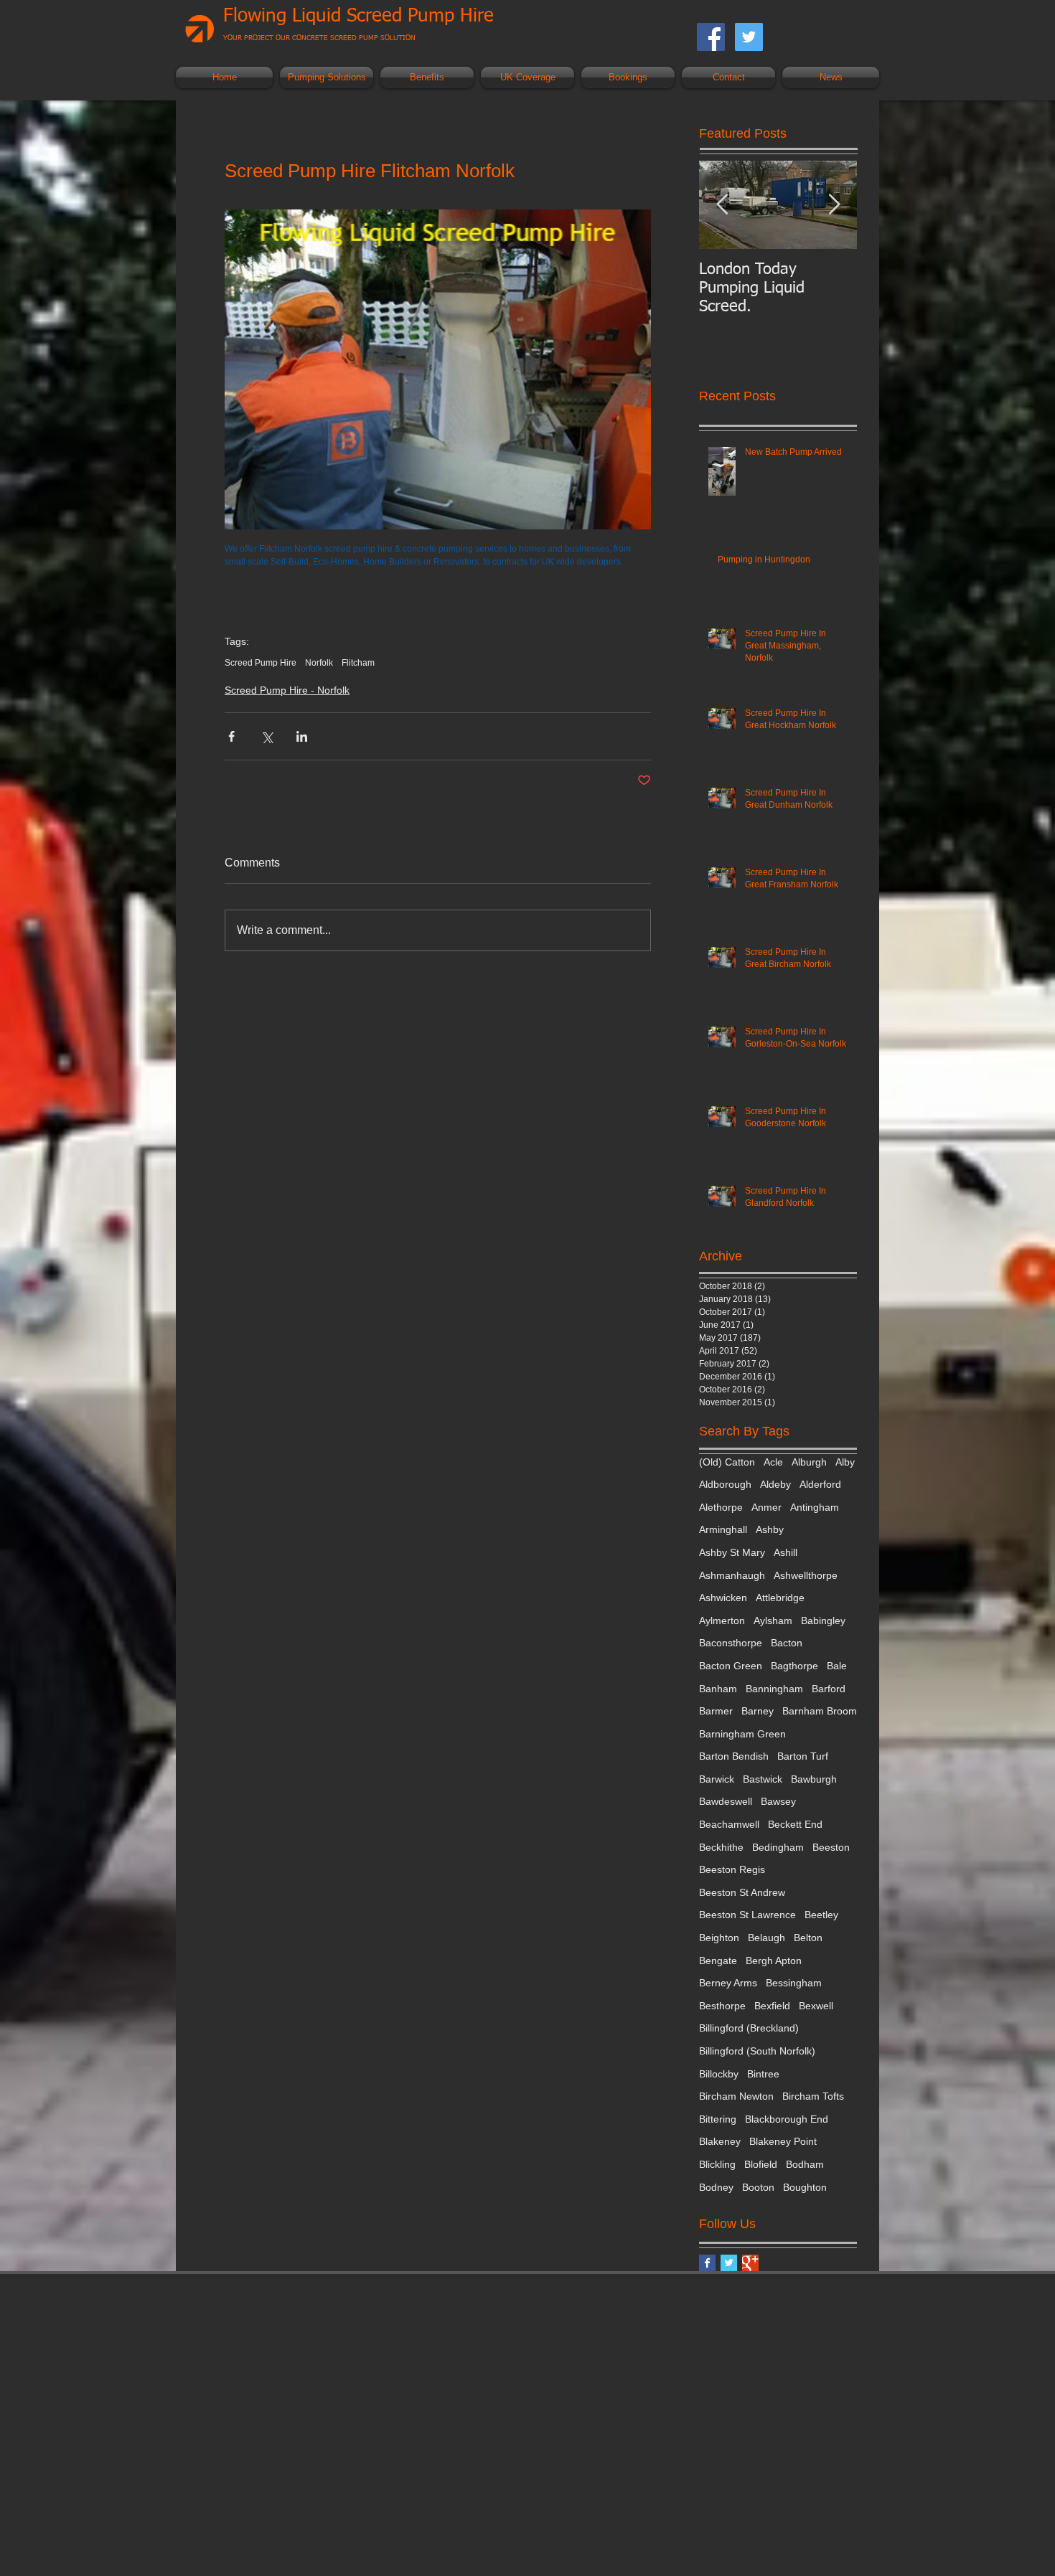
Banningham (774, 1689)
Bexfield (772, 2006)
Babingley (823, 1620)
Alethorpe (721, 1507)
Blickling (717, 2164)
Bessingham (794, 1983)
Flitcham (358, 663)
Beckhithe (721, 1847)
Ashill (786, 1552)
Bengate (718, 1961)
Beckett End (795, 1824)
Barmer (716, 1711)
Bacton (787, 1643)
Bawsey (778, 1801)
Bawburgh (814, 1779)
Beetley (821, 1915)
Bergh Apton (774, 1961)
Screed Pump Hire (261, 663)
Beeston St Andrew (742, 1892)
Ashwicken (723, 1598)
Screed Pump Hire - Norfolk (287, 690)
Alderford (820, 1484)
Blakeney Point (783, 2141)
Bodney (716, 2187)
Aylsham (773, 1620)
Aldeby (775, 1484)
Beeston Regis (732, 1869)
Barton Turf (803, 1756)
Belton (808, 1938)
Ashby (770, 1529)
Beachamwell (729, 1824)
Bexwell (816, 2006)
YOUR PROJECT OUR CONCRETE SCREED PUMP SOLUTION (319, 38)
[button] (327, 77)
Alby (845, 1462)
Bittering (718, 2119)
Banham (718, 1689)
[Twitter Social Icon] (749, 37)
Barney (758, 1711)
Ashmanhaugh (732, 1575)
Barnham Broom (820, 1711)
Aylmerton (722, 1620)
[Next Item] (834, 205)
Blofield (761, 2164)
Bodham (805, 2164)
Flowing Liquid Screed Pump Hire (358, 16)
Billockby (719, 2074)
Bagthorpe (794, 1666)
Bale (837, 1666)
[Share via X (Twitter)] (267, 736)
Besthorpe (722, 2006)
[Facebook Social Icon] (711, 37)
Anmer (766, 1507)
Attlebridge (780, 1598)
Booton (758, 2187)
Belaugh (766, 1938)
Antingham (815, 1507)
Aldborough (725, 1484)
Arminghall (723, 1529)
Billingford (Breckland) (749, 2028)
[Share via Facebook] (231, 736)
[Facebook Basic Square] (707, 2263)
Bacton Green (731, 1666)
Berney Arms (728, 1983)
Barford (829, 1689)
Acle (773, 1462)
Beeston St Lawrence (747, 1915)
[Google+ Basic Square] (750, 2263)
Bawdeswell (726, 1801)
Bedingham (778, 1847)
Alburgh (809, 1462)
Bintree (763, 2074)
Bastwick (763, 1779)
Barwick (717, 1779)
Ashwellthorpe (806, 1575)
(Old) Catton (727, 1462)
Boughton (805, 2187)
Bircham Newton (736, 2096)
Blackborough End (787, 2119)
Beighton (719, 1938)
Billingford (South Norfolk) (757, 2051)
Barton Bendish (734, 1756)
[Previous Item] (722, 205)
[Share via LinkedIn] (302, 736)
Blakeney (720, 2141)
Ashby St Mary (732, 1552)
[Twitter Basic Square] (729, 2263)
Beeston (831, 1847)
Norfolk (319, 663)
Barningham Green (742, 1734)
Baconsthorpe (731, 1643)
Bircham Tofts (813, 2096)
